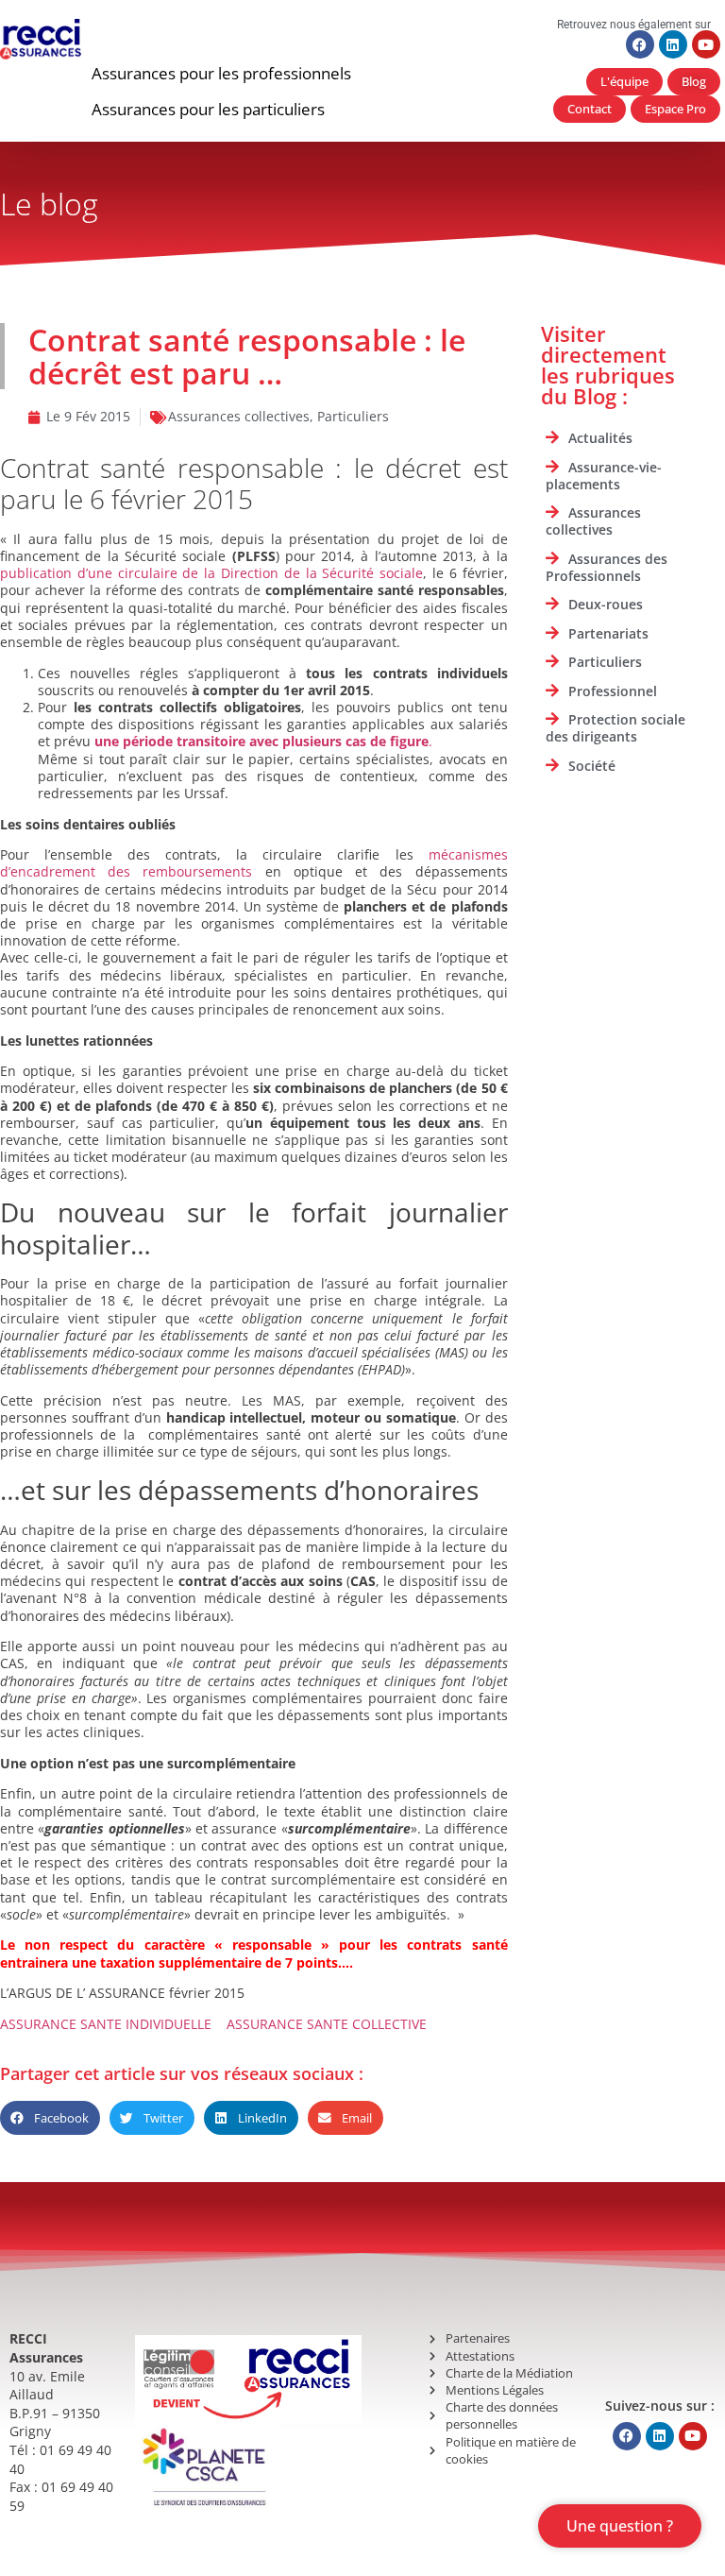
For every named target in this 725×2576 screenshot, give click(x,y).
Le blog (49, 204)
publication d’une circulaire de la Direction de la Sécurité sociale (211, 573)
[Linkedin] (673, 44)
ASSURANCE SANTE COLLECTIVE (327, 2024)
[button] (221, 74)
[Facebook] (640, 44)
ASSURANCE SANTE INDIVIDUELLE (106, 2024)
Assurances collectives (239, 416)
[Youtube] (706, 44)
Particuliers (353, 416)
